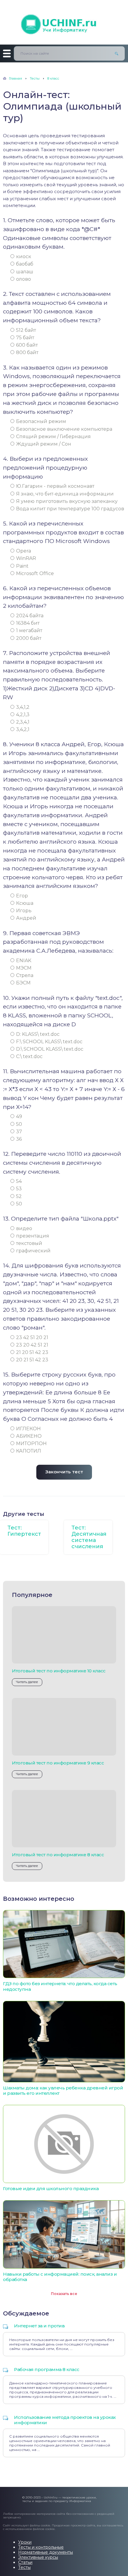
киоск (24, 257)
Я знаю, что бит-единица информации (65, 494)
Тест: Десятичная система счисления (89, 1537)
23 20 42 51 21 (32, 1345)
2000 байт (29, 638)
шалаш (25, 272)
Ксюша (25, 903)
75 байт (25, 338)
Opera (24, 551)
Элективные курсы (38, 2557)
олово (24, 279)
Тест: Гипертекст (24, 1531)
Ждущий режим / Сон (44, 444)
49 (19, 1116)
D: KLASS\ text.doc (38, 1034)
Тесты (24, 2567)
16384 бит (28, 623)
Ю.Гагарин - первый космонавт (55, 486)
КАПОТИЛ (29, 1451)
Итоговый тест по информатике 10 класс (59, 1671)
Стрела (25, 975)
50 (19, 1124)
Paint (22, 566)
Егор (22, 896)
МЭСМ (24, 968)
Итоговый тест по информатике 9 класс (58, 1763)
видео (24, 1228)
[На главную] (64, 22)
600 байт (27, 345)
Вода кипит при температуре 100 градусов (70, 509)
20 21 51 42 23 (32, 1360)
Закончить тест (64, 1472)
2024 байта (30, 616)
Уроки (25, 2542)
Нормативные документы (46, 2552)
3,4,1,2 (23, 707)
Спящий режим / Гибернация (53, 437)
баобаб (25, 264)
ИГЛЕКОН (28, 1429)
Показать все (64, 2294)
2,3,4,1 (23, 722)
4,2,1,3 (23, 715)
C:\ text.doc (29, 1056)
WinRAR (26, 558)
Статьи (25, 2562)
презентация (33, 1236)
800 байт (27, 352)
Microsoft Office (35, 573)
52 (19, 1196)
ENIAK (24, 961)
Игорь (24, 911)
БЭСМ (23, 983)
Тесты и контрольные (41, 2547)
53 (19, 1189)
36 (19, 1139)
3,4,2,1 (23, 729)
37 (19, 1132)
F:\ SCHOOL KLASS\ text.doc (49, 1042)
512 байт (26, 330)
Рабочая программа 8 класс (47, 2369)
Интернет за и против (39, 2326)
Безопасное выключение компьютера (64, 429)
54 (19, 1181)
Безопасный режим (41, 421)
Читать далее (27, 1682)
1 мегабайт (29, 630)
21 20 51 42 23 (32, 1352)
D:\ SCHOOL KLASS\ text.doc (50, 1049)
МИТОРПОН (31, 1444)
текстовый (29, 1243)
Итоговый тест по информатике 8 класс (58, 1855)
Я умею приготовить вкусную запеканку (67, 501)
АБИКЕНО (29, 1436)
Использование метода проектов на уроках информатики (65, 2420)
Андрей (26, 918)
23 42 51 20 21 (32, 1337)
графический (33, 1251)
